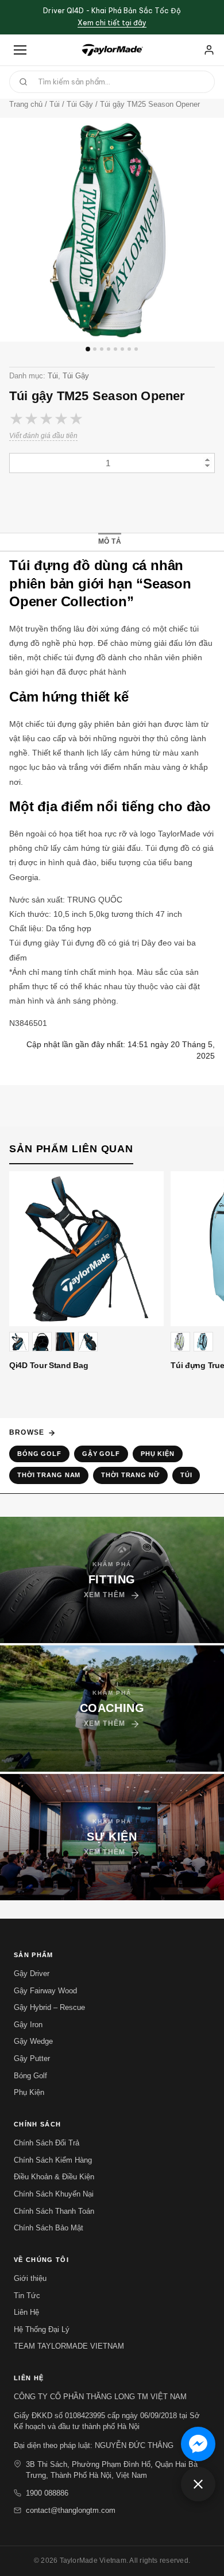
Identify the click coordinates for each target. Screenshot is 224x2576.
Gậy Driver (32, 1973)
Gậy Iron (28, 2025)
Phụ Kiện (158, 1454)
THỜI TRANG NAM (49, 1475)
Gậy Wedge (33, 2041)
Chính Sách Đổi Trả (47, 2143)
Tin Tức (27, 2296)
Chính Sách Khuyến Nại (54, 2194)
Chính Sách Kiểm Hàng (53, 2160)
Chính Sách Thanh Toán (54, 2211)
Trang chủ (26, 104)
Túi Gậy (76, 376)
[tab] (110, 542)
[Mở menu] (20, 50)
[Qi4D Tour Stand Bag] (86, 1248)
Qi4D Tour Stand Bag (49, 1365)
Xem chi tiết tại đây (112, 23)
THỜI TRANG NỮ (130, 1475)
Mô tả (110, 541)
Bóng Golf (39, 1454)
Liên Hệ (26, 2312)
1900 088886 (47, 2493)
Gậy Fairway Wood (45, 1991)
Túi (53, 376)
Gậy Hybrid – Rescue (49, 2007)
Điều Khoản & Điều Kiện (54, 2177)
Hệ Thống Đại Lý (42, 2329)
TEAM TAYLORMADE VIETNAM (69, 2346)
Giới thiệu (30, 2278)
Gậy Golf (101, 1454)
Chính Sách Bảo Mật (49, 2228)
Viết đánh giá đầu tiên (43, 436)
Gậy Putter (32, 2058)
